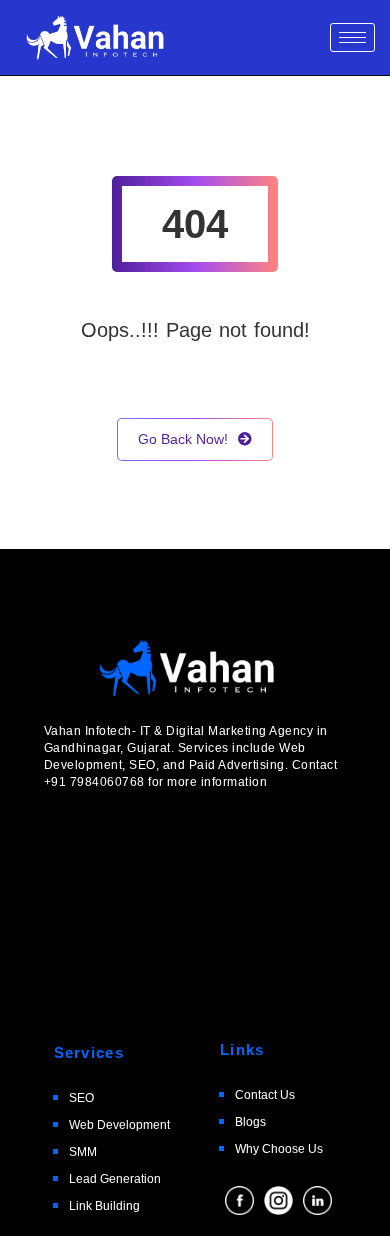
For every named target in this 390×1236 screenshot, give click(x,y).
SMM (83, 1152)
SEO (81, 1098)
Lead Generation (115, 1179)
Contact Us (265, 1095)
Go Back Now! (183, 439)
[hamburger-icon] (352, 37)
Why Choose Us (279, 1149)
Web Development (119, 1125)
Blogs (250, 1122)
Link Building (104, 1206)
